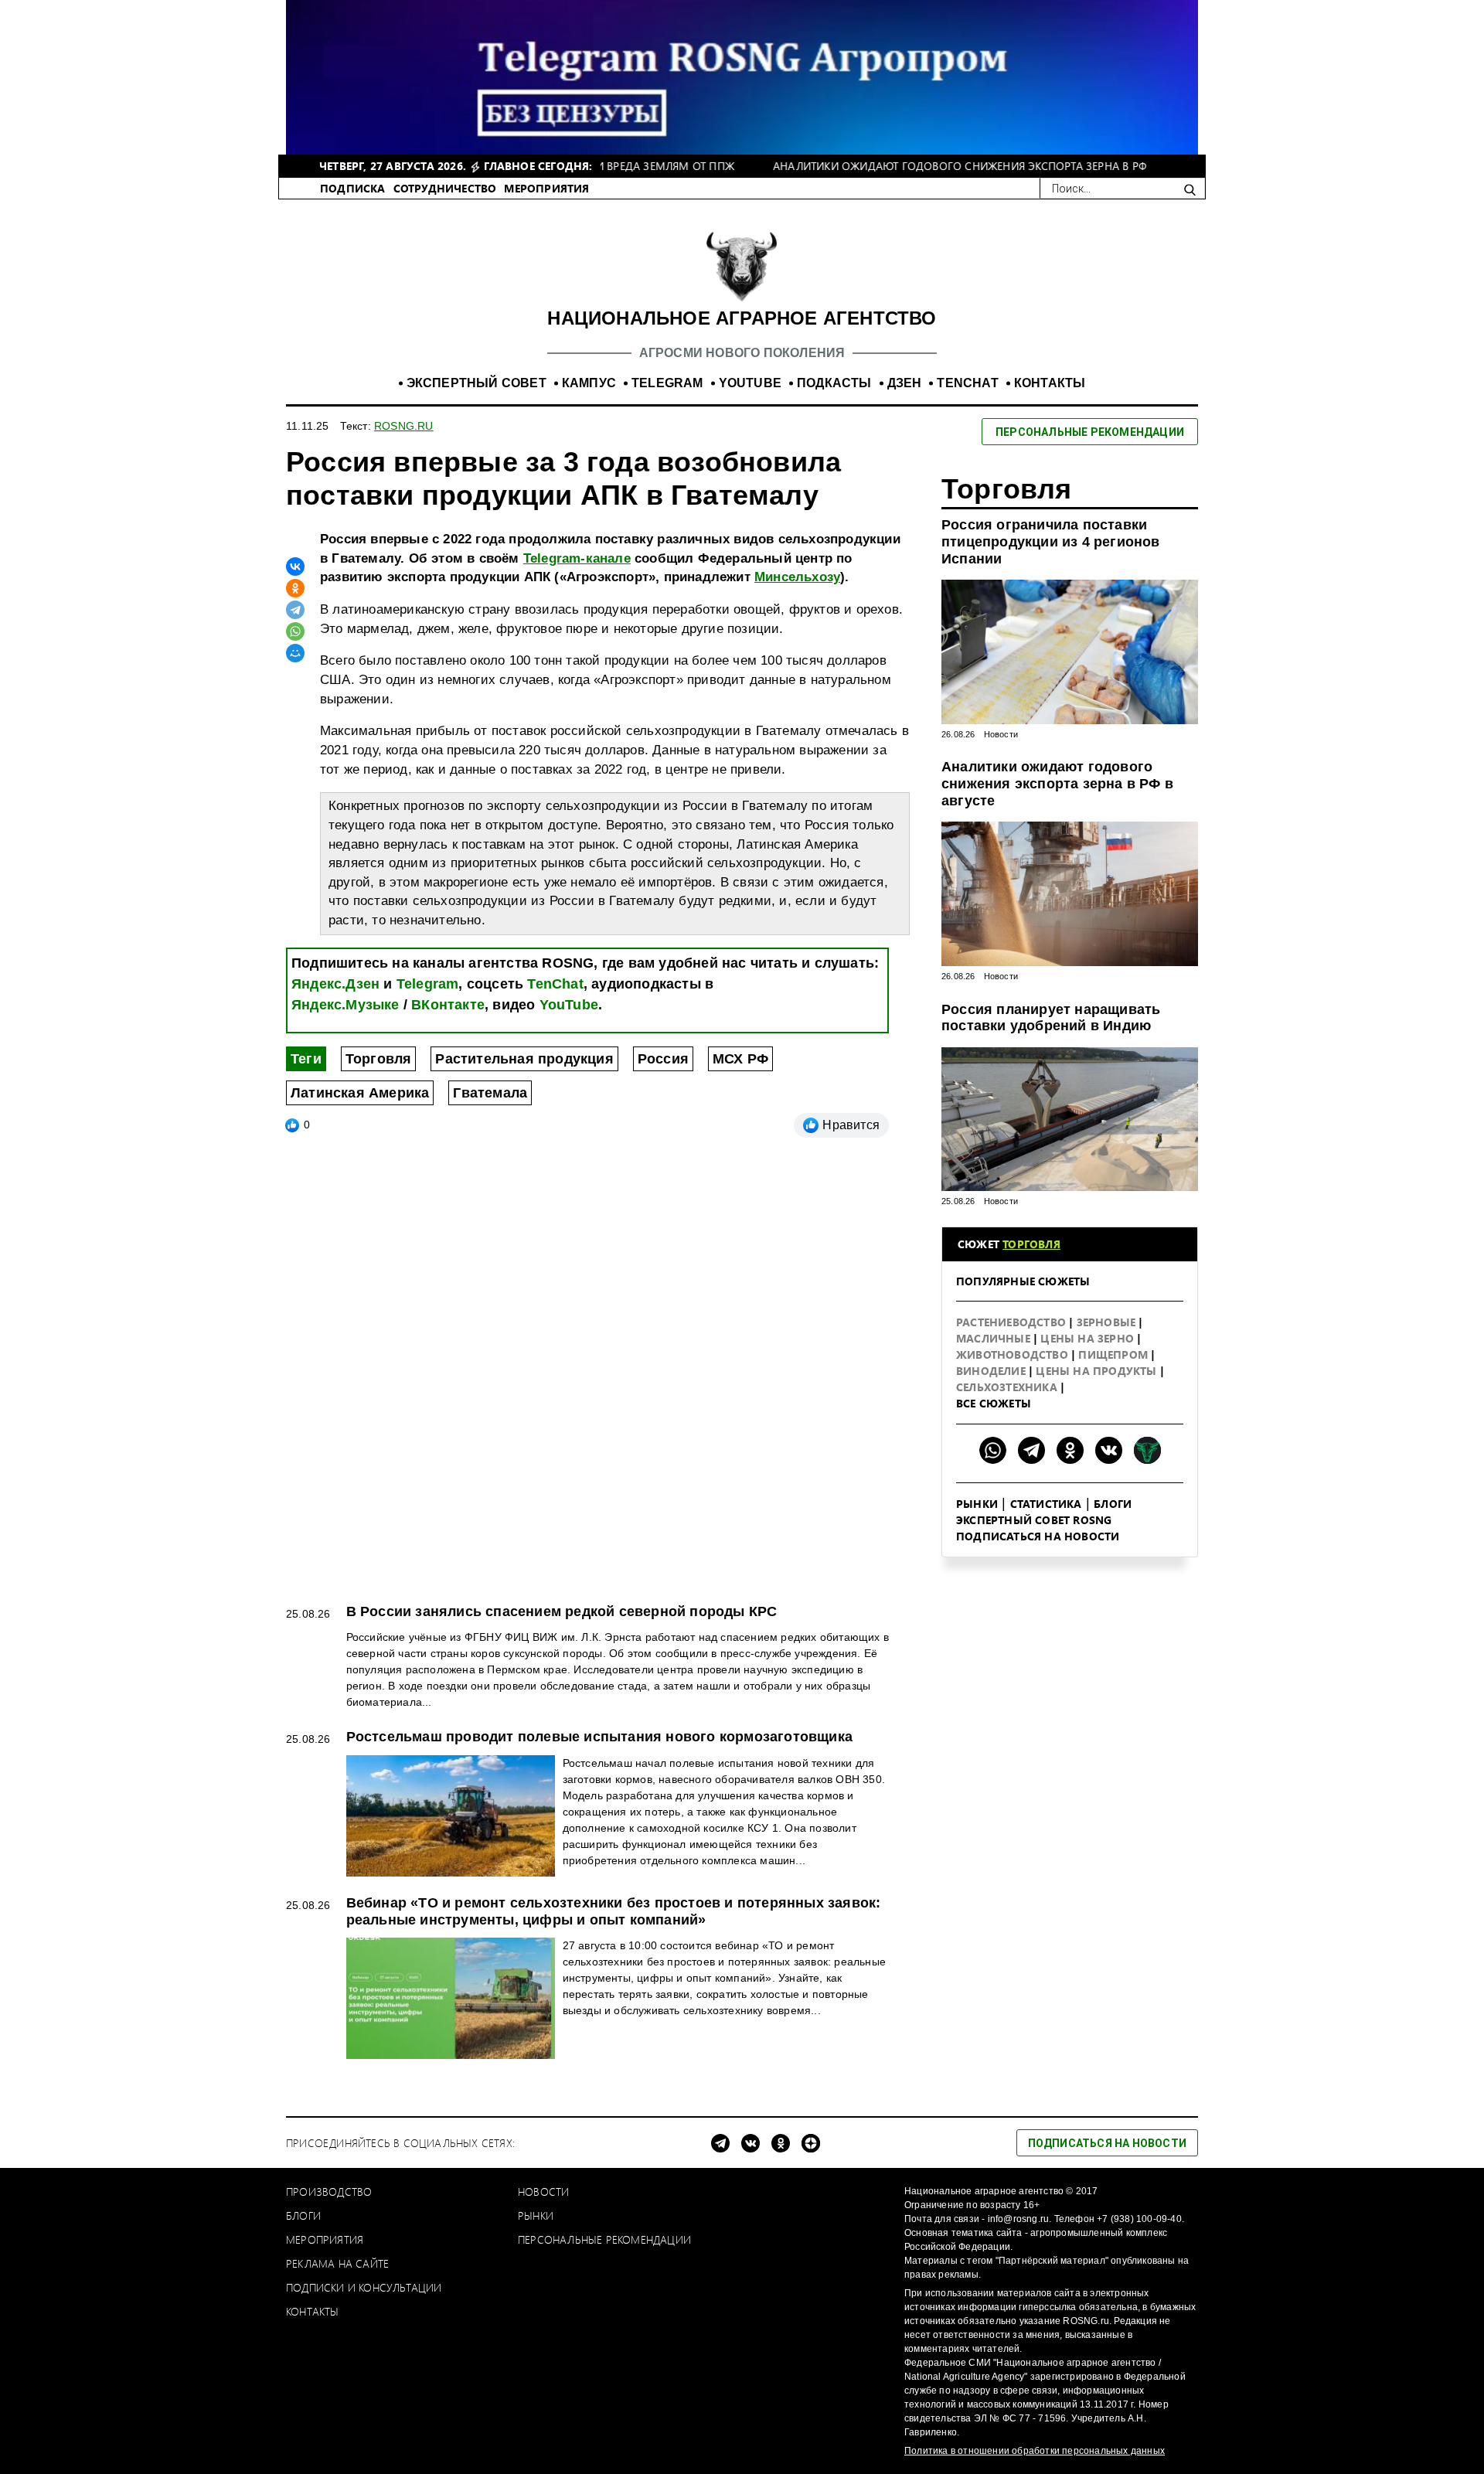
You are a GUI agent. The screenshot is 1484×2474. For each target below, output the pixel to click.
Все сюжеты (994, 1403)
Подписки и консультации (364, 2287)
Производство (329, 2192)
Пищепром (1115, 1354)
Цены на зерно (1089, 1338)
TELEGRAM (667, 383)
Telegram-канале (577, 558)
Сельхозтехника (1008, 1387)
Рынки (977, 1504)
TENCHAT (967, 383)
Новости (1001, 734)
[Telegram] (295, 610)
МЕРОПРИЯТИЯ (546, 188)
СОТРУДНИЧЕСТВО (445, 188)
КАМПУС (589, 383)
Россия (663, 1059)
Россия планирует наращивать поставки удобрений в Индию (1051, 1018)
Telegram (428, 984)
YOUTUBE (750, 383)
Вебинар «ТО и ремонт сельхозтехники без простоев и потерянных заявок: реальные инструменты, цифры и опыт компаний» (614, 1911)
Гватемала (490, 1093)
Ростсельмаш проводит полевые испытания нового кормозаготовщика (599, 1737)
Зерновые (1108, 1322)
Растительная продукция (524, 1059)
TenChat (555, 984)
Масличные (995, 1338)
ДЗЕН (905, 383)
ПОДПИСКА (353, 188)
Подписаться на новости (1038, 1536)
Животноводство (1014, 1354)
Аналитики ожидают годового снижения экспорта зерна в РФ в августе (1057, 783)
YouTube (569, 1005)
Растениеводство (1013, 1322)
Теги (306, 1059)
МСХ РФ (740, 1059)
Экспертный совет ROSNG (1034, 1520)
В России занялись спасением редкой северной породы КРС (562, 1611)
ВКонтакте (448, 1005)
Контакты (313, 2311)
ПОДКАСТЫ (834, 383)
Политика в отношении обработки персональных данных (1035, 2451)
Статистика (1046, 1504)
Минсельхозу (797, 577)
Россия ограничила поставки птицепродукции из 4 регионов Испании (1051, 541)
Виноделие (992, 1371)
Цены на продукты (1098, 1371)
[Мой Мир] (295, 653)
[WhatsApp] (295, 631)
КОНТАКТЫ (1050, 383)
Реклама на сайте (337, 2263)
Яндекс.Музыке (345, 1005)
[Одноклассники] (295, 588)
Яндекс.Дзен (335, 984)
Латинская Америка (360, 1093)
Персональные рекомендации (604, 2239)
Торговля (379, 1059)
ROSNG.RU (404, 426)
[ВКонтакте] (295, 567)
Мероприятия (325, 2239)
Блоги (1113, 1504)
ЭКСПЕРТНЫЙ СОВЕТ (477, 383)
